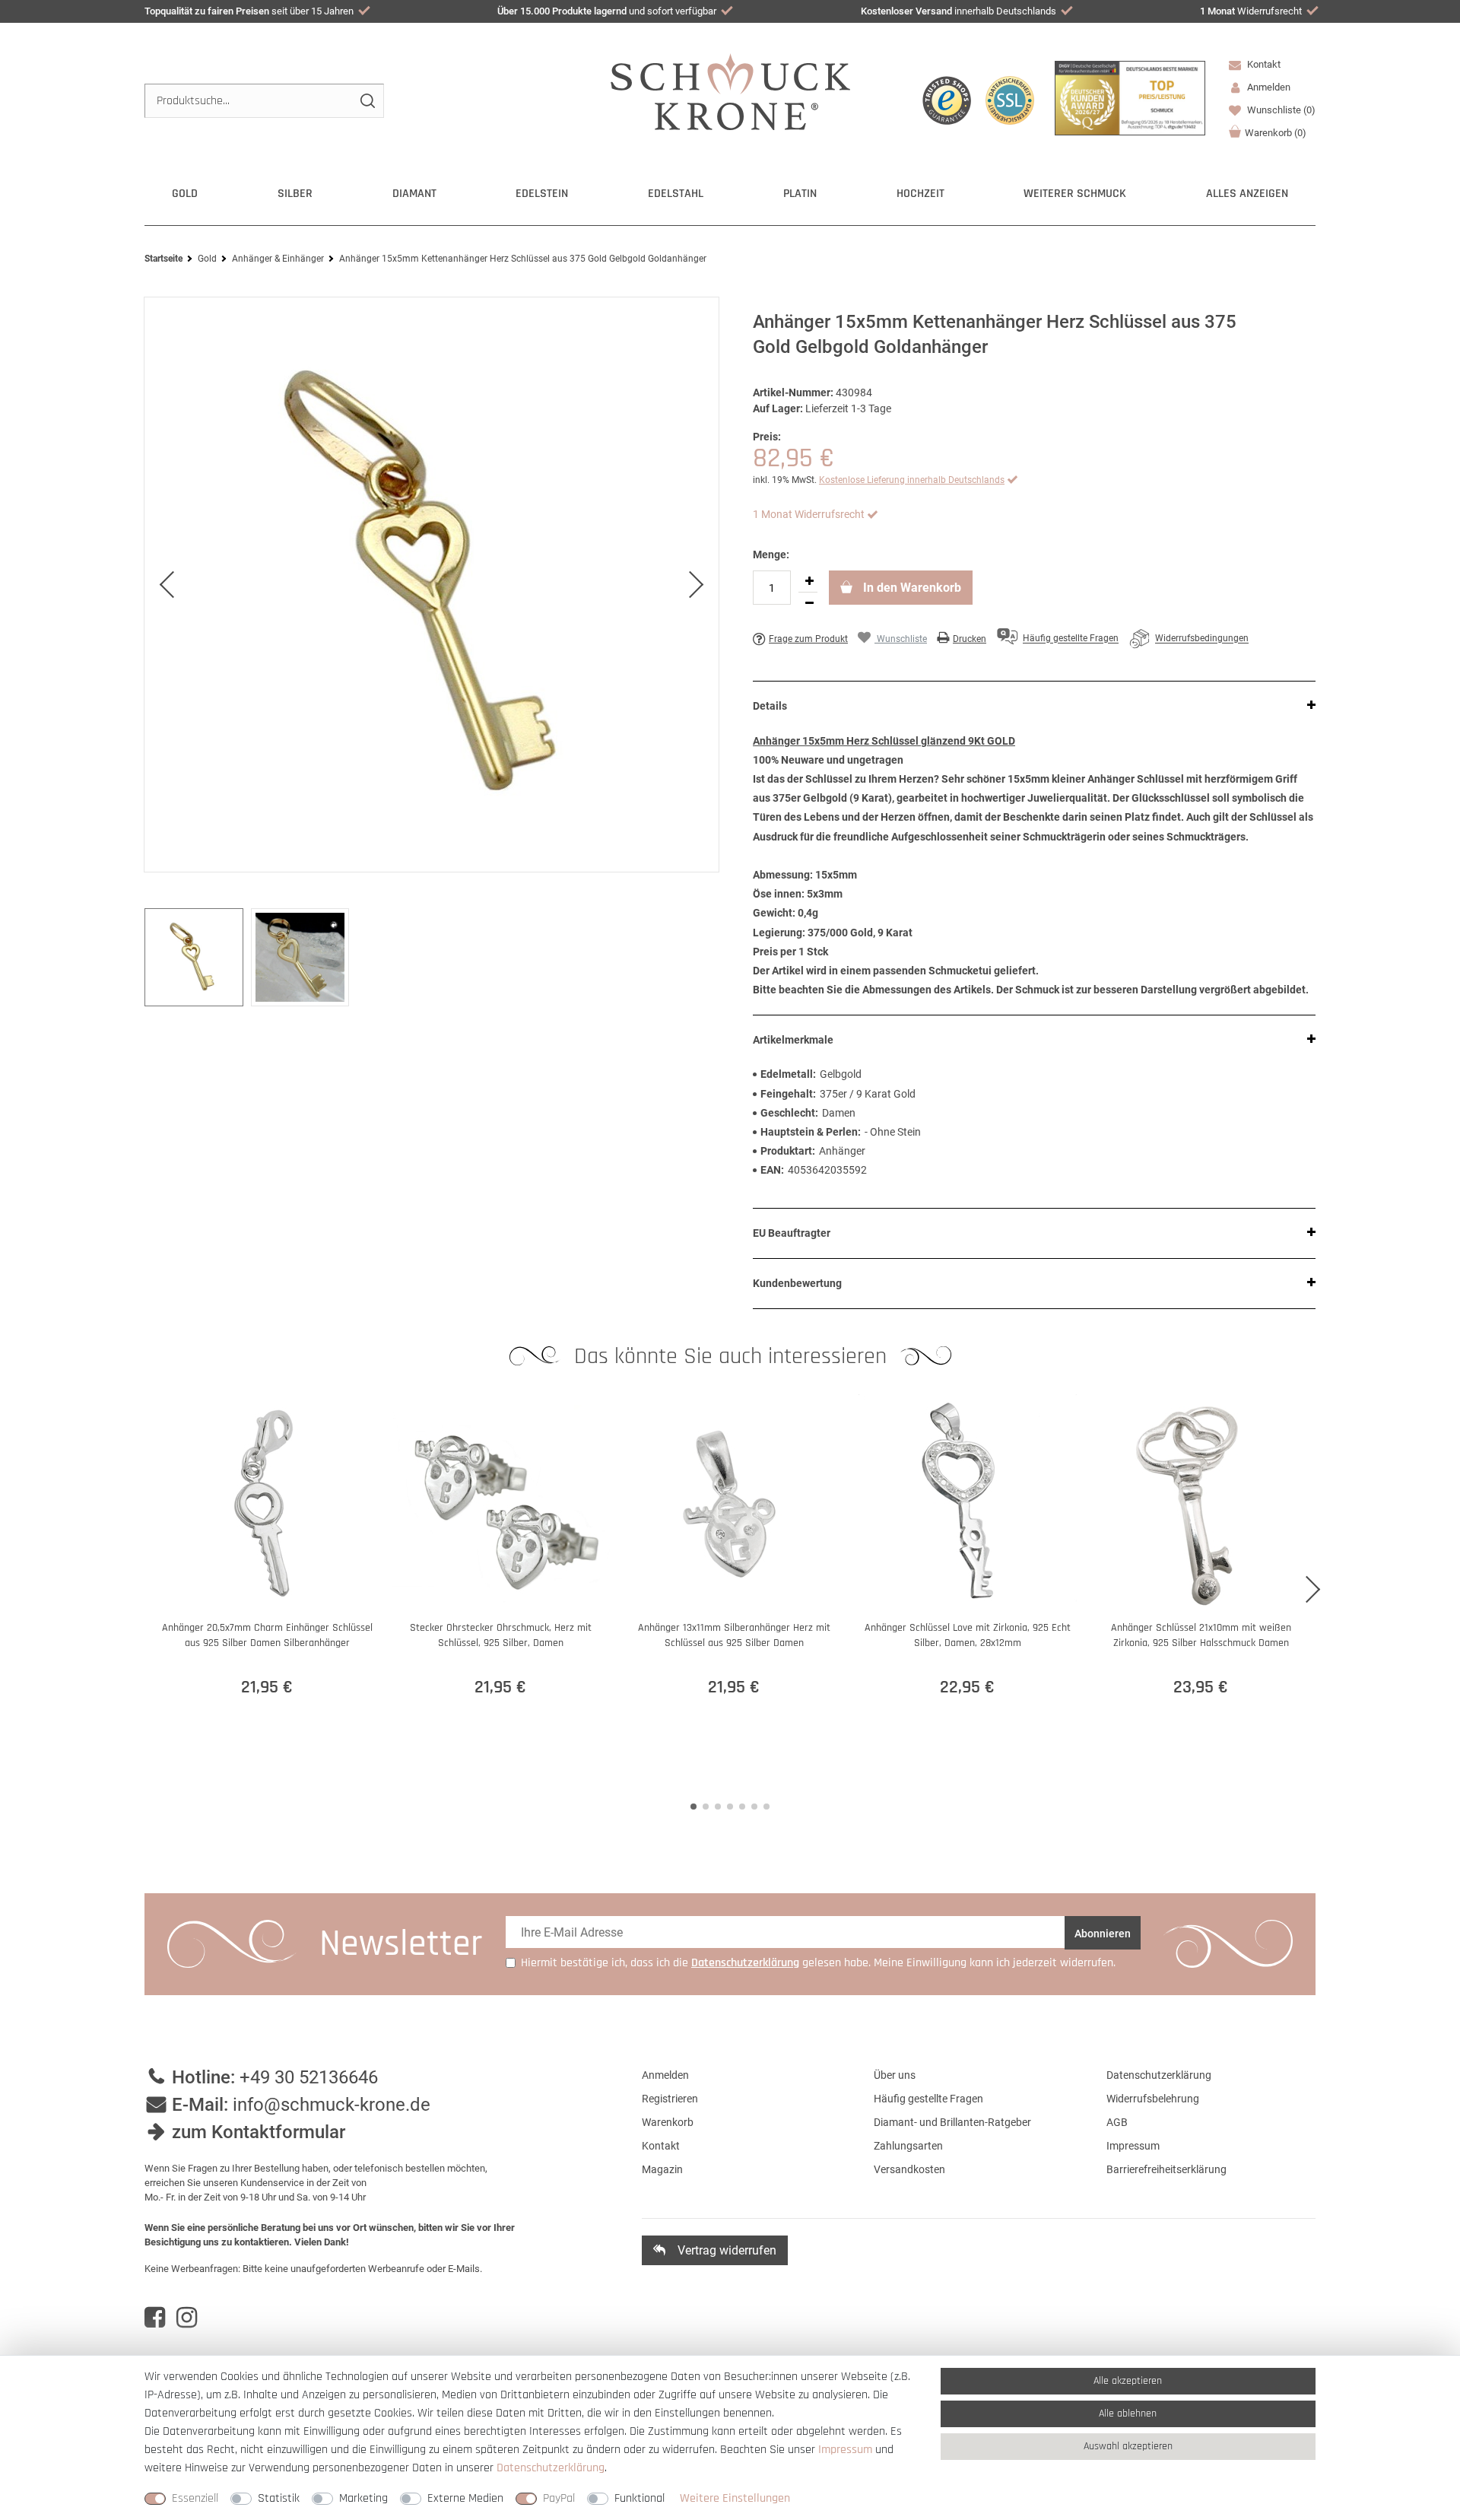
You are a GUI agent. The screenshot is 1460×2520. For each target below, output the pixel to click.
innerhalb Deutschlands (959, 11)
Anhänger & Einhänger (278, 259)
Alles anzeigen (1247, 194)
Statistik (279, 2498)
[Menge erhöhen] (809, 581)
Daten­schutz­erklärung (551, 2468)
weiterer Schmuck (1075, 194)
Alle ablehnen (1128, 2414)
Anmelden (665, 2075)
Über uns (895, 2075)
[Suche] (367, 101)
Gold (185, 194)
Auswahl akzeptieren (1128, 2446)
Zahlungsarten (908, 2146)
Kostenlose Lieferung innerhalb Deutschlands (912, 480)
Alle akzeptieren (1128, 2381)
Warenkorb (1276, 133)
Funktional (640, 2498)
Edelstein (542, 194)
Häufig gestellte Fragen (928, 2099)
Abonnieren (1103, 1934)
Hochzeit (920, 194)
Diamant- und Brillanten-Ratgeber (952, 2122)
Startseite (163, 259)
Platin (800, 194)
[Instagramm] (187, 2318)
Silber (295, 194)
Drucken (970, 639)
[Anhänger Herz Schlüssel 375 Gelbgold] (432, 585)
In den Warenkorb (911, 588)
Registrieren (670, 2099)
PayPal (559, 2498)
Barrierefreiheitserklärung (1166, 2169)
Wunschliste (1280, 110)
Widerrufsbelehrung (1153, 2099)
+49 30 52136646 (309, 2077)
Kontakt (1263, 64)
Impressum (1133, 2146)
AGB (1117, 2122)
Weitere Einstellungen (735, 2498)
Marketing (363, 2498)
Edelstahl (676, 194)
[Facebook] (155, 2318)
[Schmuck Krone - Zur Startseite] (730, 91)
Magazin (662, 2169)
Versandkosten (909, 2169)
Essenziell (195, 2498)
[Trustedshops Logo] (947, 100)
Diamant (414, 194)
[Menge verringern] (809, 603)
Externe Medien (465, 2498)
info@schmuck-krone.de (332, 2105)
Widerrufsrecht (1251, 11)
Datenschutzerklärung (1159, 2075)
